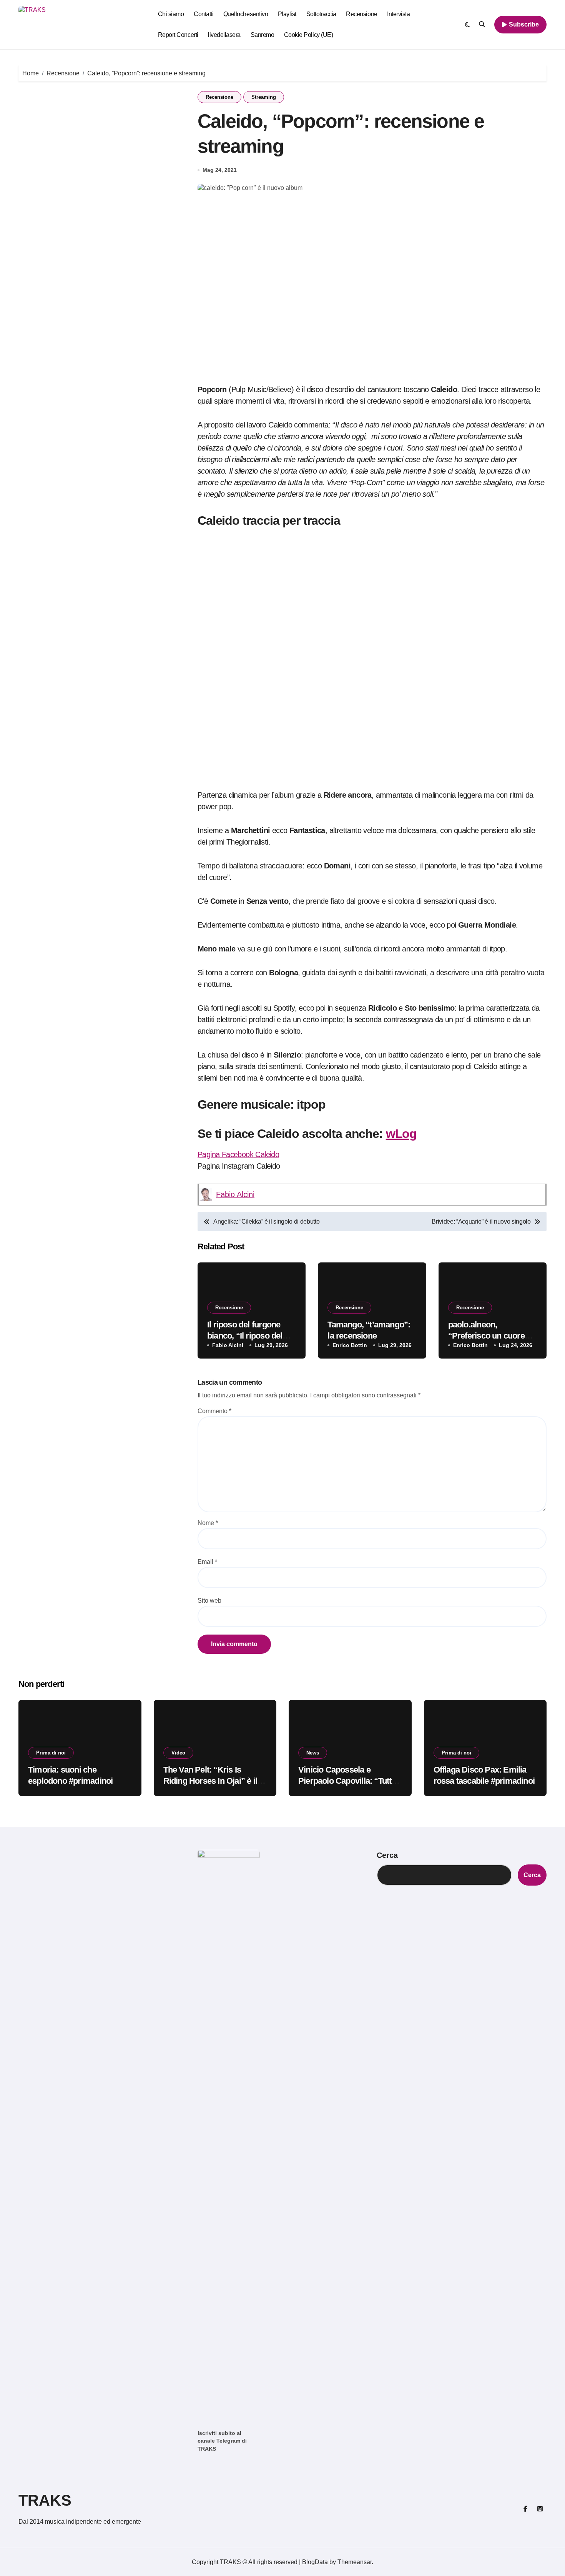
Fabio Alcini (235, 1194)
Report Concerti (178, 35)
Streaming (264, 97)
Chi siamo (171, 14)
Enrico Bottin (350, 1345)
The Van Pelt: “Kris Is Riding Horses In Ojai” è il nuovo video (210, 1781)
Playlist (287, 14)
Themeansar (355, 2562)
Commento (214, 1411)
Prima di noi (51, 1753)
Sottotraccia (321, 14)
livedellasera (224, 35)
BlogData (315, 2562)
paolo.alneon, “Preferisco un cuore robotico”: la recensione (492, 1335)
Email (207, 1562)
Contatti (204, 14)
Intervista (398, 14)
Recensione (361, 14)
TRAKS (45, 2500)
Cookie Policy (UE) (308, 35)
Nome (208, 1523)
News (313, 1753)
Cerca (387, 1855)
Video (178, 1753)
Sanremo (263, 35)
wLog (401, 1134)
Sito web (209, 1601)
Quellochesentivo (246, 14)
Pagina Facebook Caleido (238, 1154)
